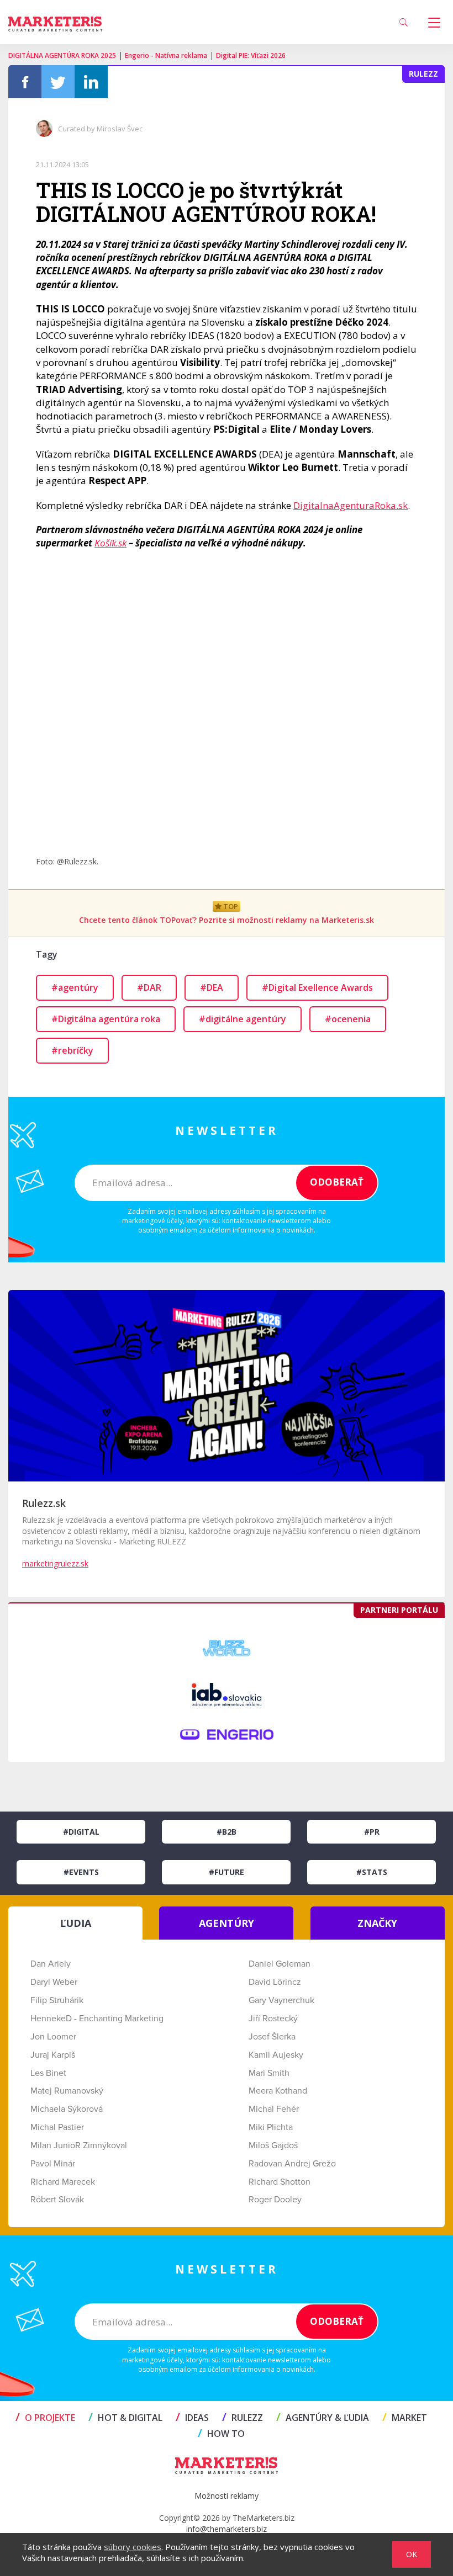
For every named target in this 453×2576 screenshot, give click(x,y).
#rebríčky (72, 1050)
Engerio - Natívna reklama (166, 55)
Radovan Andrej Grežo (292, 2164)
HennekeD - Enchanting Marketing (97, 2019)
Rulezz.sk (44, 1503)
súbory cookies (133, 2547)
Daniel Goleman (280, 1964)
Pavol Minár (53, 2164)
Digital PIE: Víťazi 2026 (251, 55)
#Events (81, 1872)
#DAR (149, 987)
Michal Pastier (57, 2127)
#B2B (227, 1832)
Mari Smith (269, 2073)
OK (412, 2554)
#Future (227, 1872)
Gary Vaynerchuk (281, 2000)
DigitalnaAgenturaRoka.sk (351, 505)
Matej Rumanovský (67, 2091)
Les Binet (48, 2073)
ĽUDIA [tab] (76, 1923)
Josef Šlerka (272, 2037)
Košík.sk (110, 543)
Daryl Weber (54, 1982)
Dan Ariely (51, 1964)
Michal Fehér (274, 2109)
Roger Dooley (275, 2200)
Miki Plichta (271, 2127)
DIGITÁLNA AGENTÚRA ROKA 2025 (62, 55)
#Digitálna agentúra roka (106, 1019)
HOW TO (221, 2434)
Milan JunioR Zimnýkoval (79, 2145)
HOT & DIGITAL (125, 2418)
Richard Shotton (280, 2182)
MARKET (405, 2418)
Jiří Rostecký (273, 2019)
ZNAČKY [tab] (377, 1923)
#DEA (212, 987)
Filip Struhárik (57, 2000)
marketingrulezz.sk (55, 1563)
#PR (372, 1832)
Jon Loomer (53, 2037)
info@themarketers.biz (227, 2529)
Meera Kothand (278, 2091)
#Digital (81, 1832)
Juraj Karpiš (53, 2055)
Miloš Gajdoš (273, 2145)
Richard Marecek (63, 2182)
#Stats (372, 1872)
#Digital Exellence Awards (317, 987)
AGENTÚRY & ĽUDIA (323, 2418)
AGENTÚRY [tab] (227, 1923)
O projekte (45, 2418)
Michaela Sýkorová (67, 2109)
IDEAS (192, 2418)
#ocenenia (348, 1019)
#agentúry (75, 987)
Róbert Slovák (57, 2200)
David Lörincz (275, 1982)
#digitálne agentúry (243, 1019)
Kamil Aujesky (276, 2055)
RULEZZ (243, 2418)
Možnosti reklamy (227, 2496)
